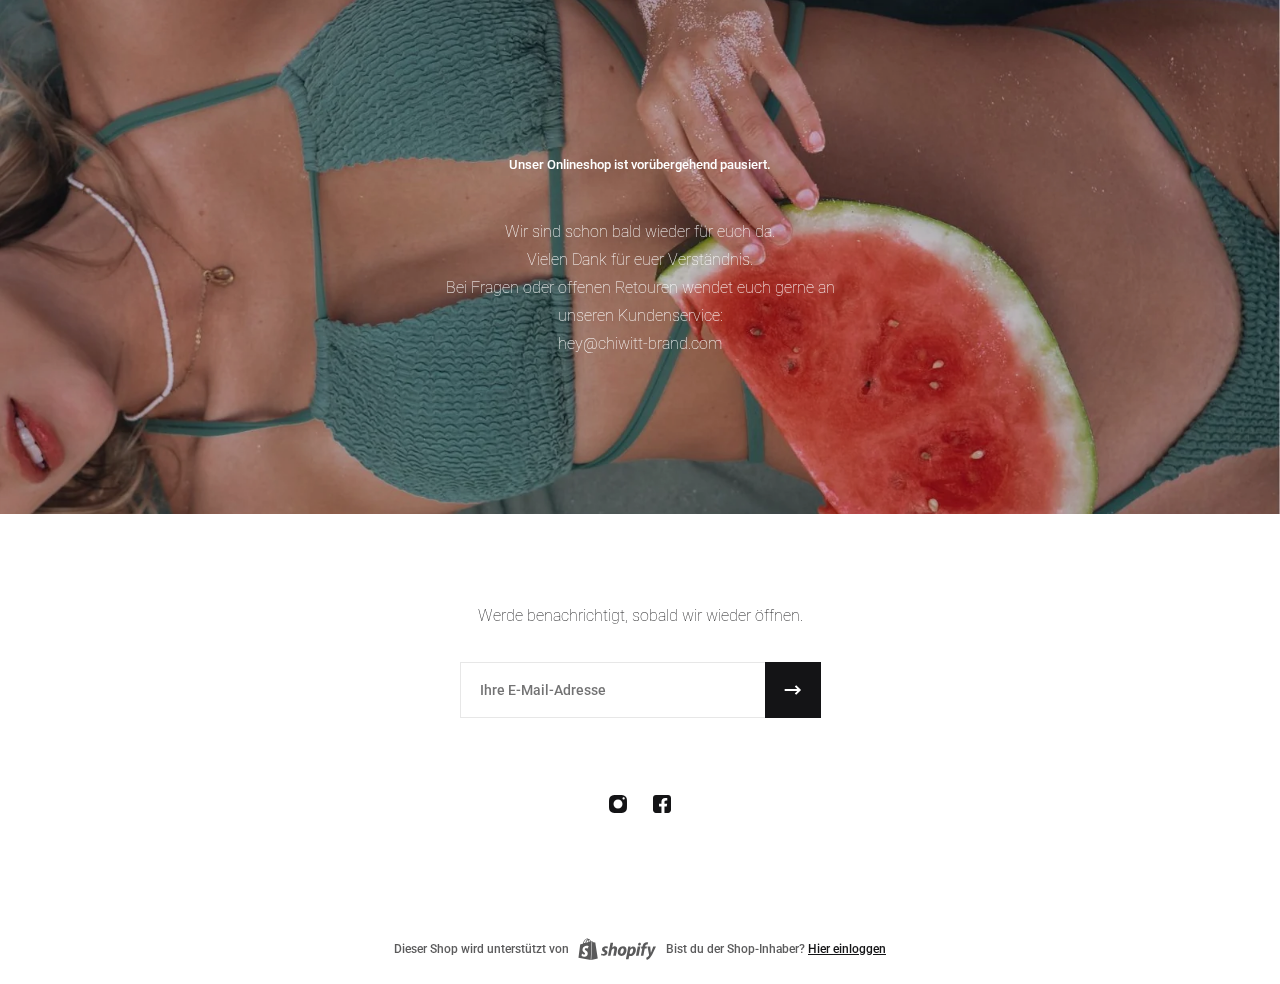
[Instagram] (618, 804)
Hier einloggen (847, 949)
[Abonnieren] (793, 690)
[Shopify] (617, 949)
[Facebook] (662, 804)
